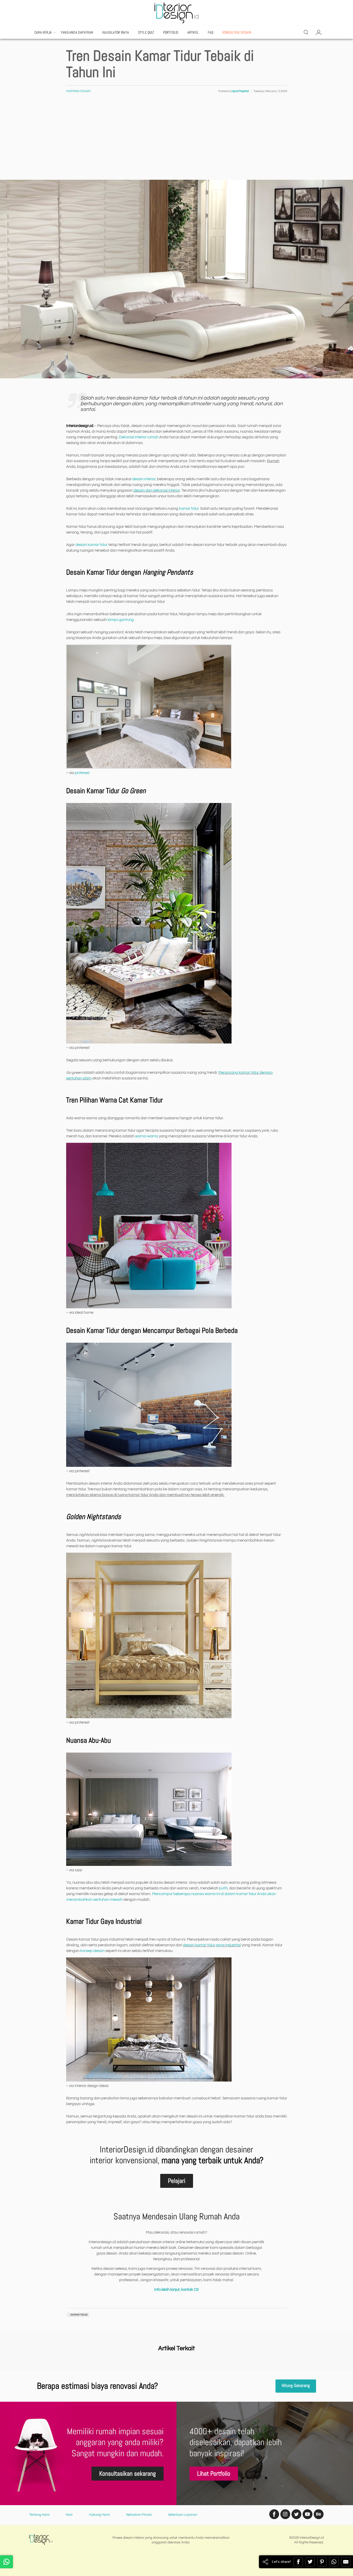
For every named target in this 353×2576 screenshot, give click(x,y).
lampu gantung (121, 620)
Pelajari (177, 2181)
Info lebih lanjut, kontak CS (177, 2290)
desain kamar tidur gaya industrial (212, 1945)
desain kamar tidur (91, 545)
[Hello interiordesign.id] (6, 2562)
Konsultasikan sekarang (128, 2473)
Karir (69, 2515)
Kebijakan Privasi (139, 2515)
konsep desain (92, 1951)
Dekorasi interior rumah (139, 437)
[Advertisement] (177, 141)
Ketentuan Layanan (183, 2515)
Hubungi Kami (99, 2515)
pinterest (82, 773)
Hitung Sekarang (296, 2386)
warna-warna (147, 1136)
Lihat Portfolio (214, 2473)
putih (223, 1888)
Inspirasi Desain (78, 91)
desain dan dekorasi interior (157, 490)
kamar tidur (189, 509)
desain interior (144, 479)
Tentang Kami (39, 2515)
